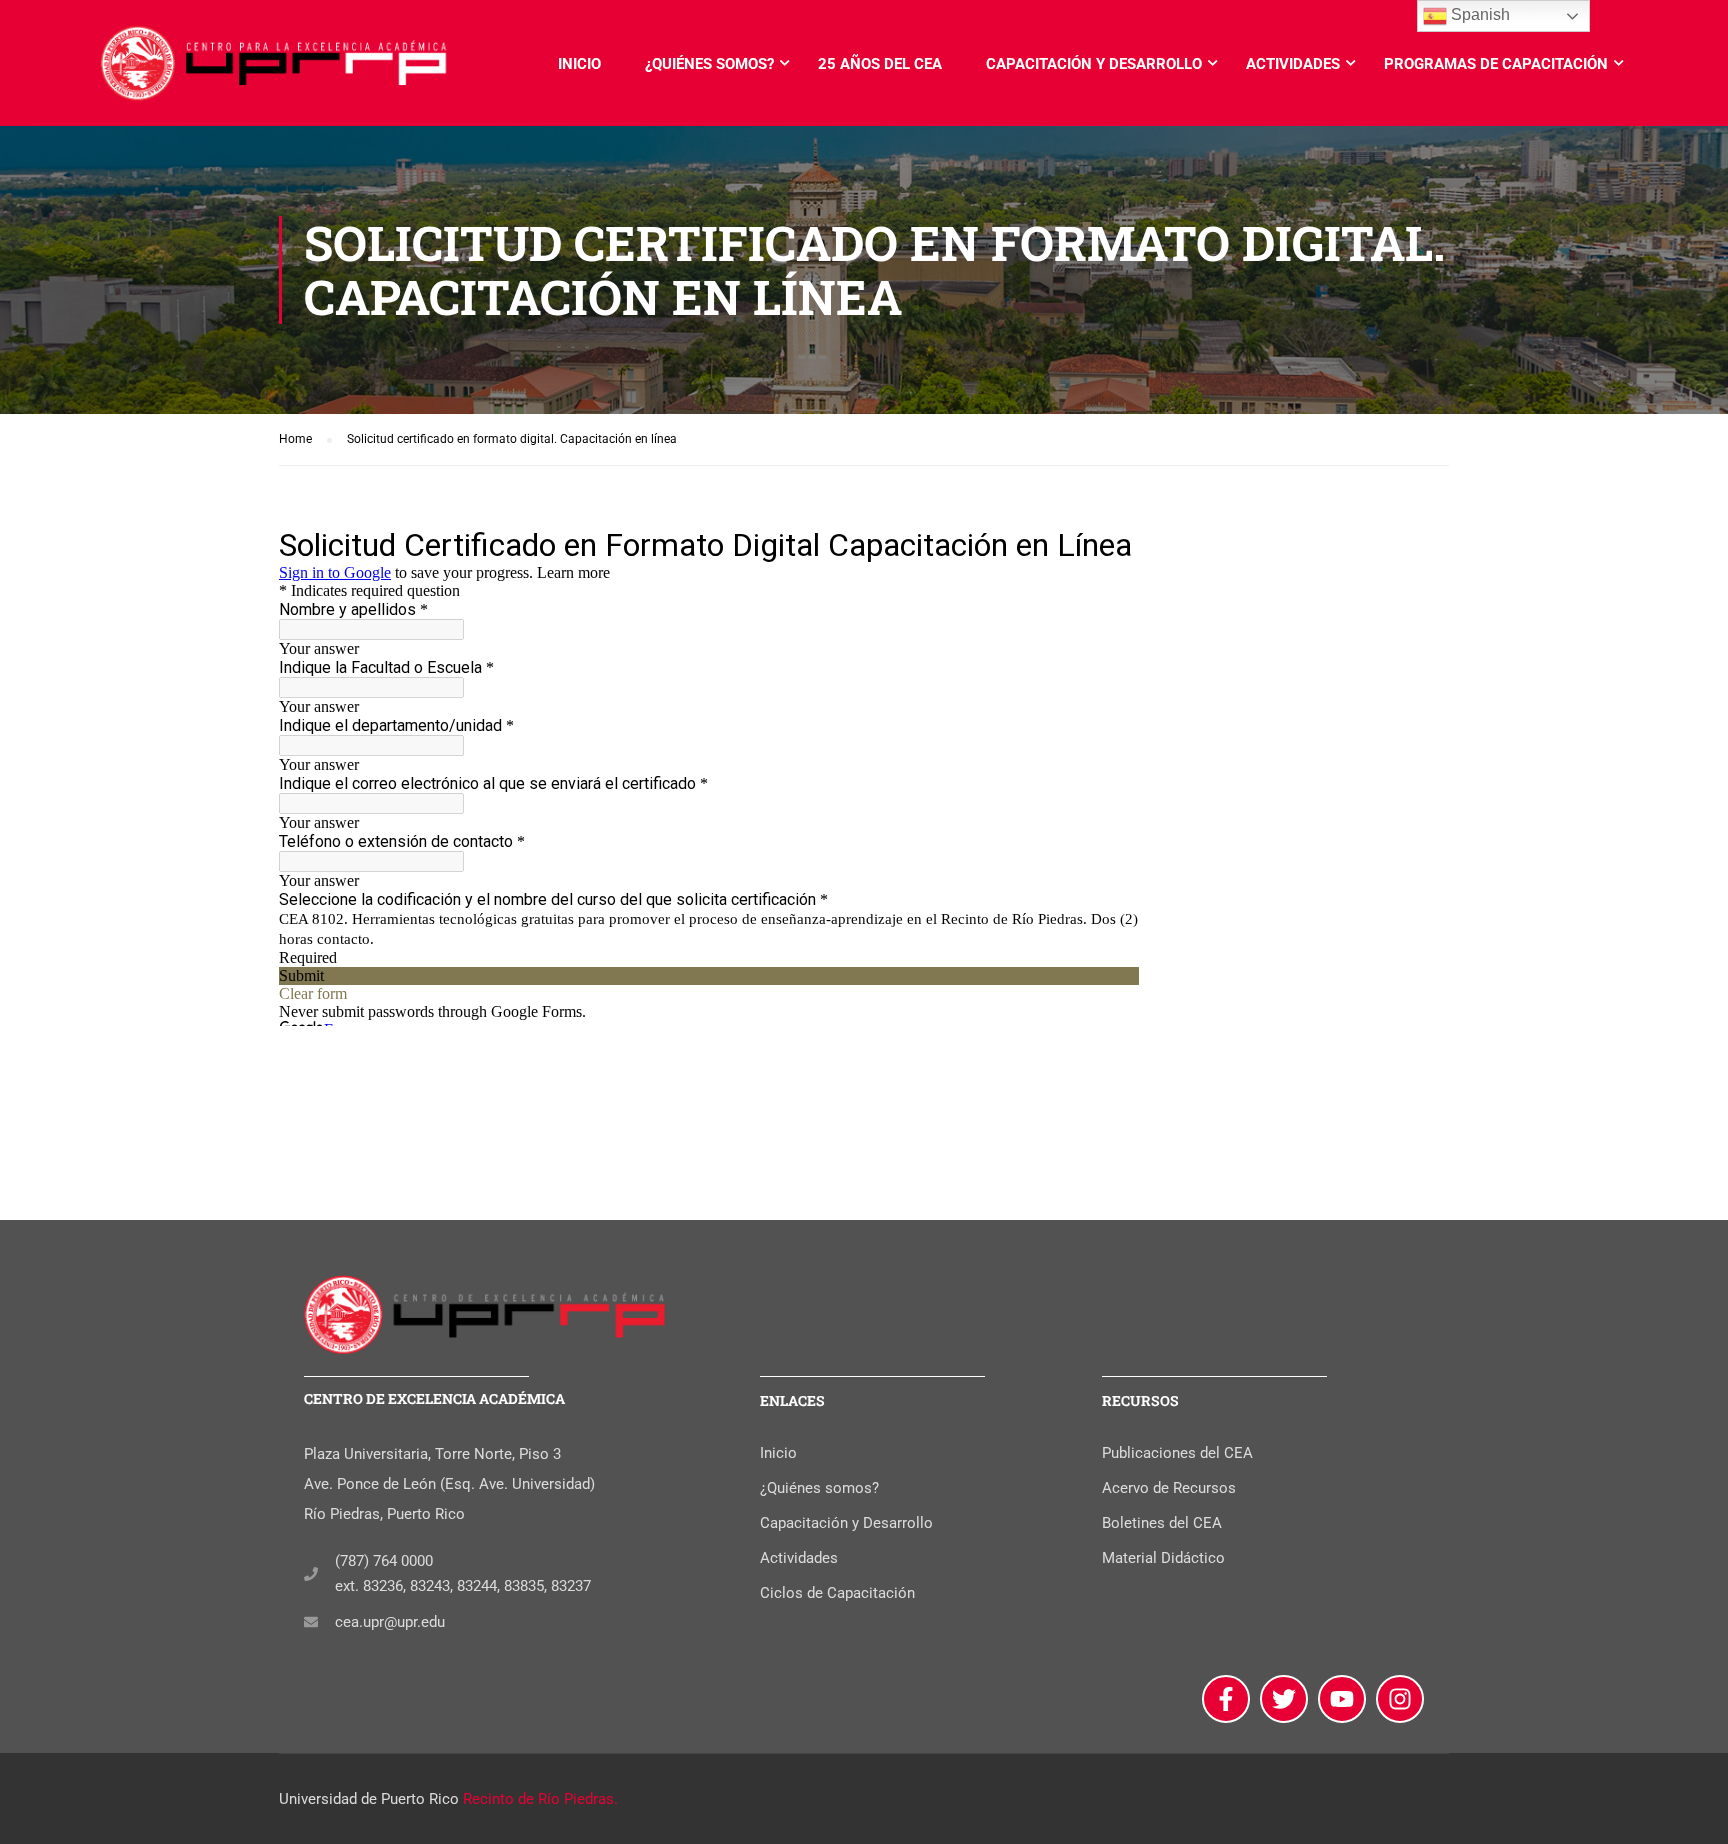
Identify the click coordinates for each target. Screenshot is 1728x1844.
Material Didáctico (1163, 1558)
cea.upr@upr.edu (390, 1622)
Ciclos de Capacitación (837, 1593)
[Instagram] (1400, 1699)
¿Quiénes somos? (709, 64)
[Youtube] (1342, 1699)
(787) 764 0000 (384, 1561)
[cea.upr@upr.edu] (311, 1622)
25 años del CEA (880, 64)
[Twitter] (1284, 1699)
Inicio (579, 64)
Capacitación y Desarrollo (1094, 64)
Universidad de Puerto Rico (369, 1799)
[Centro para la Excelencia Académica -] (275, 73)
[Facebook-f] (1226, 1699)
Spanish (1478, 14)
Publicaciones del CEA (1177, 1453)
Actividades (1293, 64)
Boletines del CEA (1162, 1523)
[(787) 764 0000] (311, 1574)
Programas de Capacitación (1496, 64)
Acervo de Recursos (1169, 1488)
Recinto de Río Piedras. (540, 1799)
